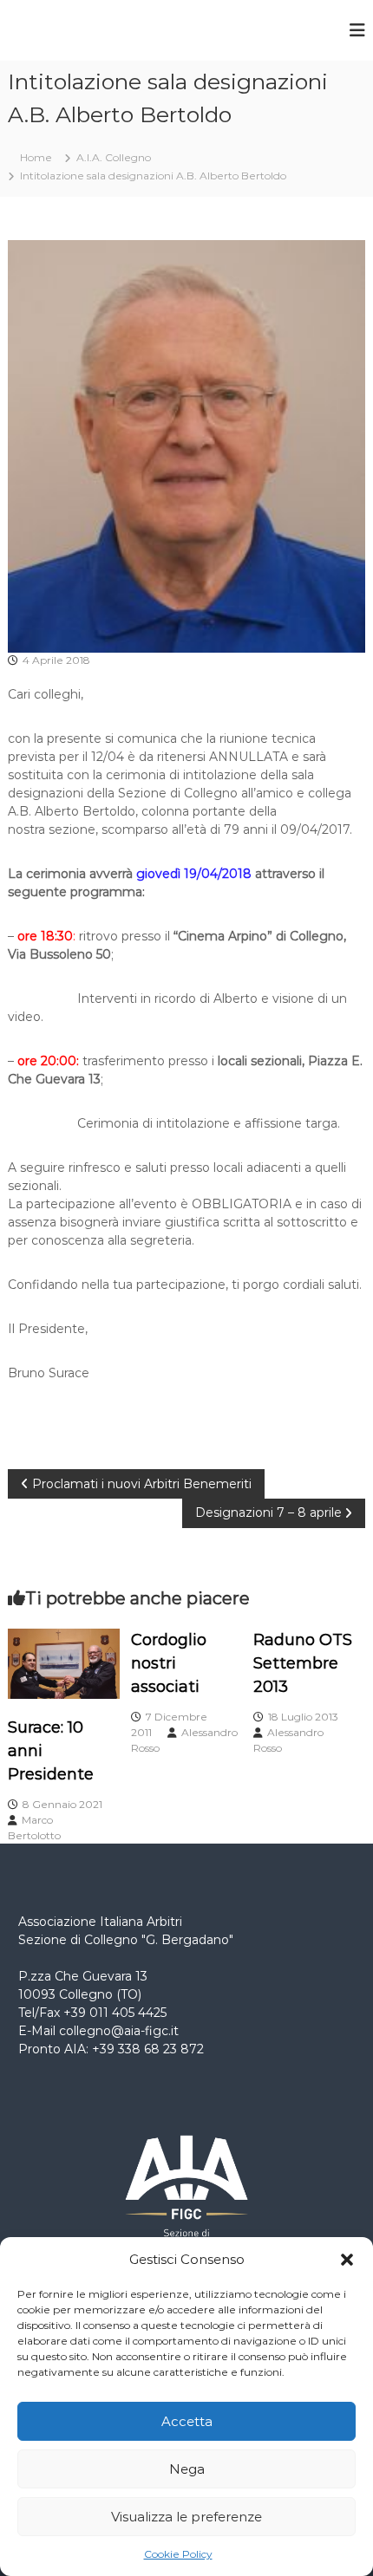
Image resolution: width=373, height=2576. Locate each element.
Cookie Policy (178, 2554)
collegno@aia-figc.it (119, 2031)
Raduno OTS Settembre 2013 (303, 1663)
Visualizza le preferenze (186, 2517)
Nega (187, 2469)
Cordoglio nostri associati (169, 1663)
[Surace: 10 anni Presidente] (64, 1662)
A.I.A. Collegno (114, 157)
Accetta (187, 2421)
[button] (347, 2260)
